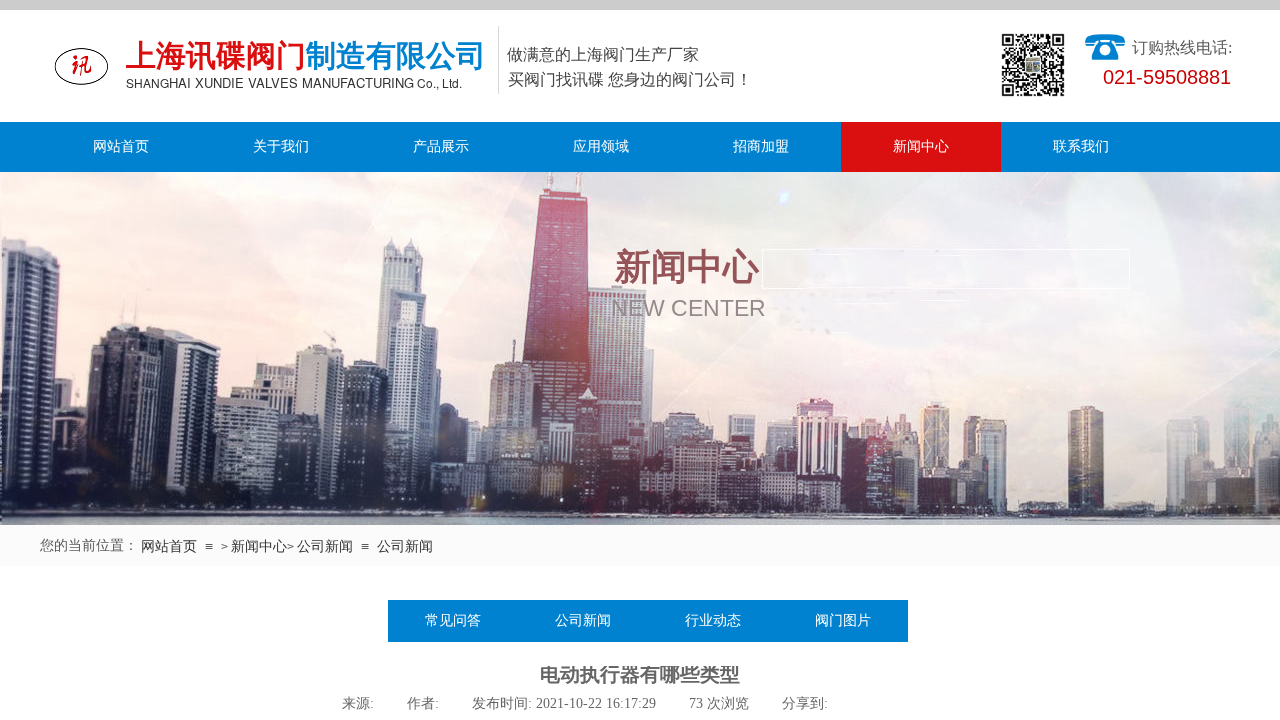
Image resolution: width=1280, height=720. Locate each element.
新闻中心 (921, 146)
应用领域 (601, 146)
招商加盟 (761, 146)
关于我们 (281, 146)
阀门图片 (843, 620)
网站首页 (121, 146)
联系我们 (1081, 146)
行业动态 (713, 620)
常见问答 (453, 620)
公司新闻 (325, 546)
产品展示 (441, 146)
